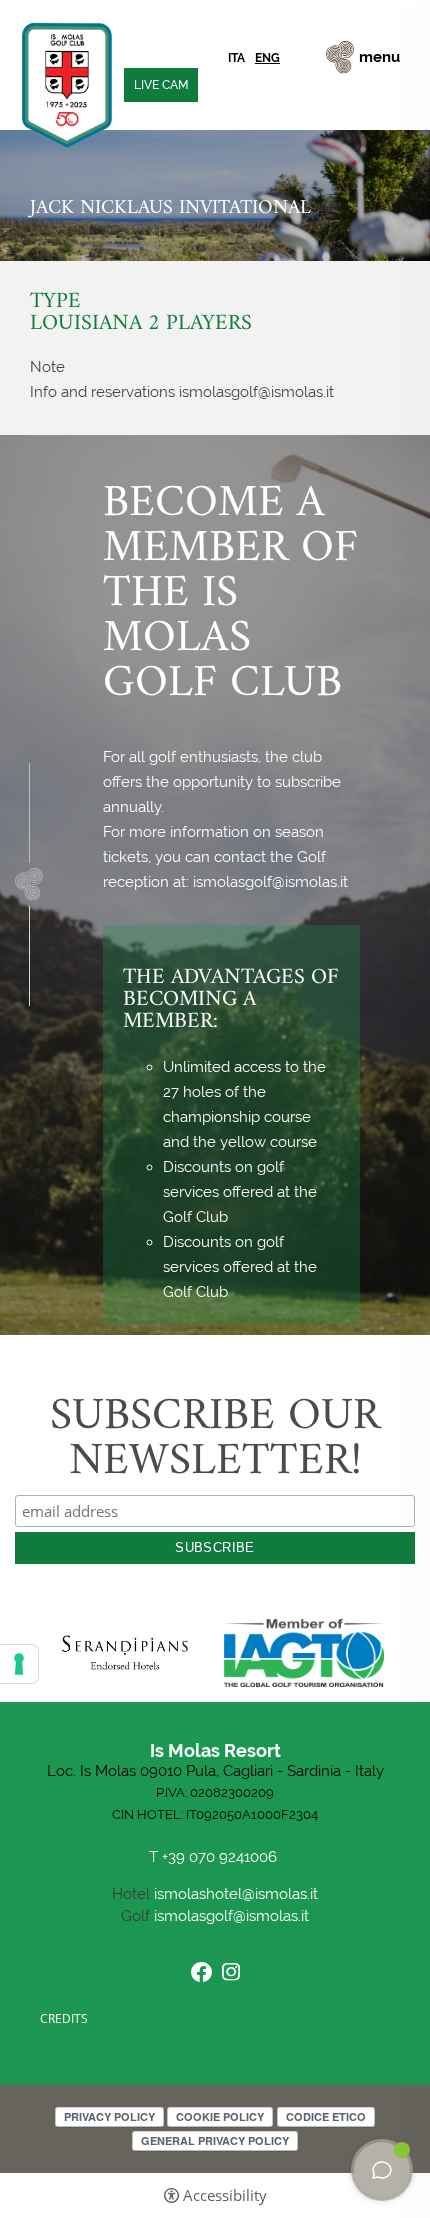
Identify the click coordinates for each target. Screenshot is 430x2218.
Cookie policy (220, 2116)
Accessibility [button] (225, 2195)
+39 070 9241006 (221, 1857)
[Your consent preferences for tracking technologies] (19, 1664)
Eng (267, 58)
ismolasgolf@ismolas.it (231, 1916)
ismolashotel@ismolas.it (236, 1894)
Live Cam (161, 85)
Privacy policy (109, 2116)
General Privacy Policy (215, 2140)
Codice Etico (326, 2116)
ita (236, 58)
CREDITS (64, 2018)
